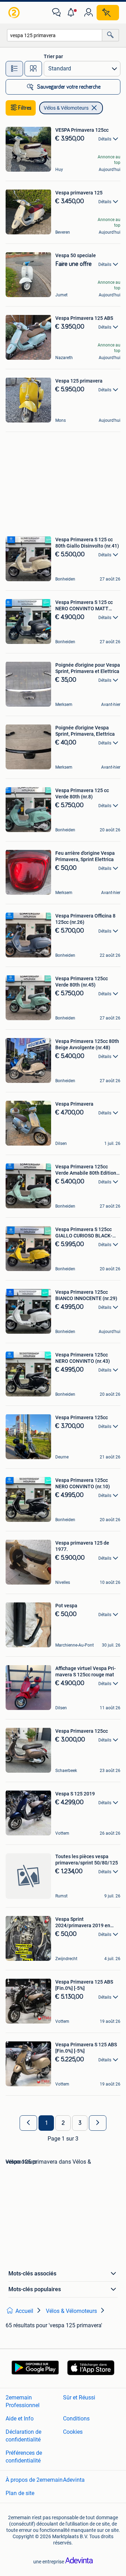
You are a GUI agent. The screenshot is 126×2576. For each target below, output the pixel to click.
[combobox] (55, 35)
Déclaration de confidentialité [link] (23, 2436)
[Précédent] (28, 2123)
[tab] (14, 69)
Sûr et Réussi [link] (79, 2398)
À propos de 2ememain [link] (34, 2480)
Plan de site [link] (20, 2493)
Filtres (25, 108)
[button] (72, 13)
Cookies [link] (73, 2432)
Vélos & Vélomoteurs (66, 108)
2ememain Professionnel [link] (23, 2401)
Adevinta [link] (74, 2480)
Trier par (53, 56)
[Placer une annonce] (108, 13)
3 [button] (80, 2123)
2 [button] (63, 2123)
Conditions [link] (76, 2419)
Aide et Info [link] (20, 2419)
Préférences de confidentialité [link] (24, 2457)
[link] (15, 13)
